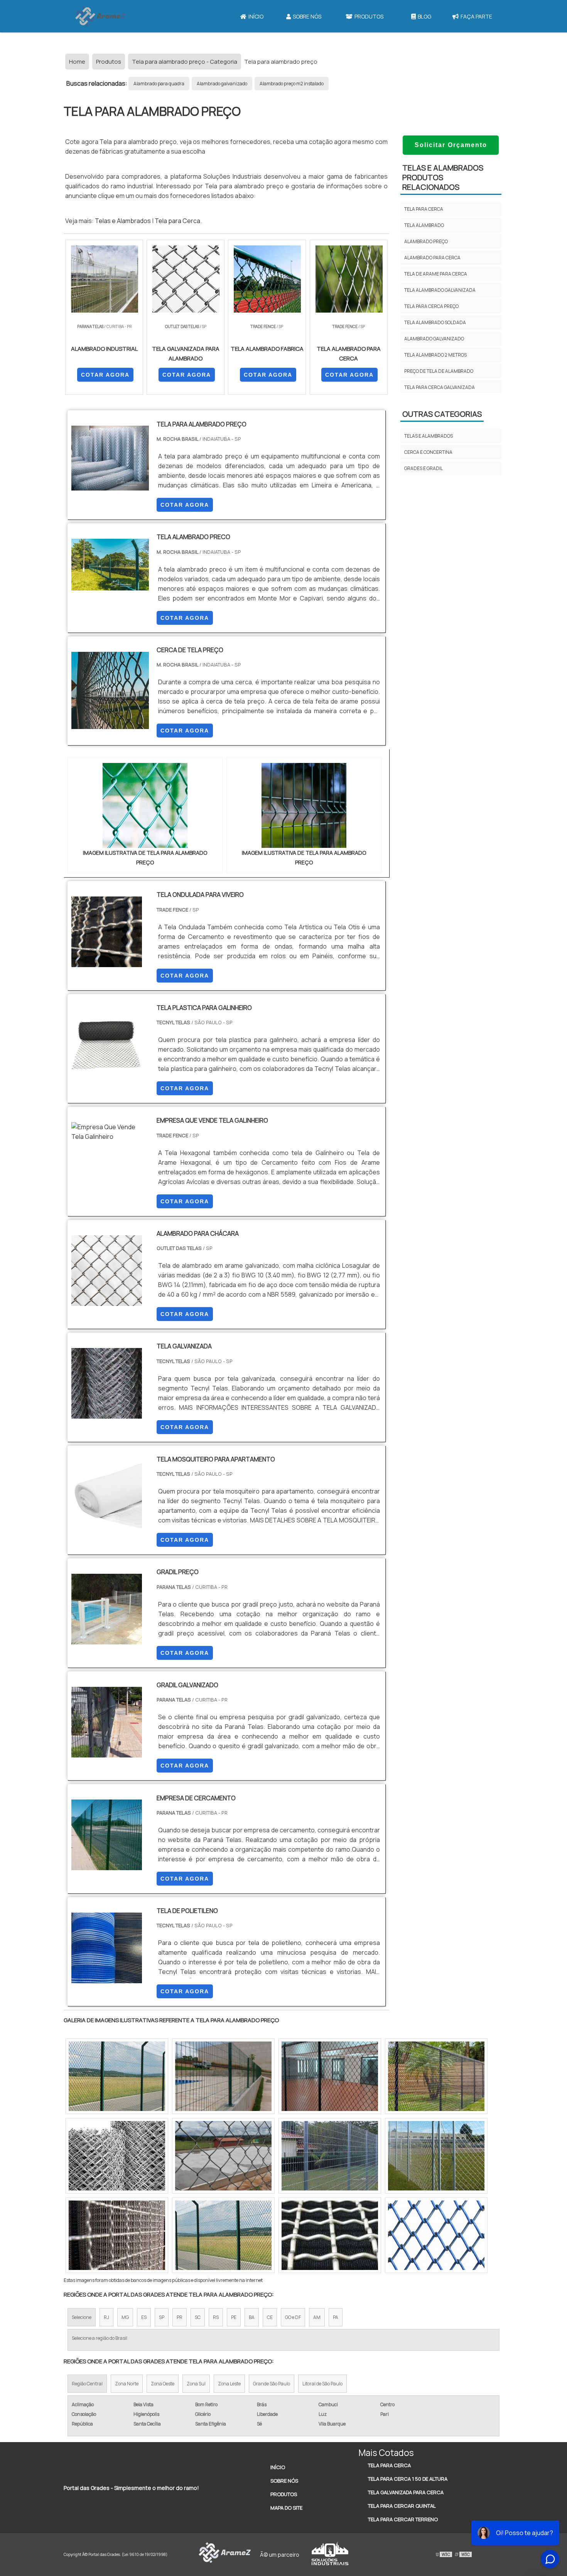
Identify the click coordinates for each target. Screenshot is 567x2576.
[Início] (100, 16)
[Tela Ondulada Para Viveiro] (107, 962)
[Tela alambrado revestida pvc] (223, 2235)
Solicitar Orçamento (451, 145)
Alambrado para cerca (432, 258)
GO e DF (293, 2317)
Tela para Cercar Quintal (402, 2506)
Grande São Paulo (272, 2384)
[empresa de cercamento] (107, 1865)
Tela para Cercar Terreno (403, 2519)
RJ (106, 2317)
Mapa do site (286, 2508)
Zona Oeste (163, 2384)
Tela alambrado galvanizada (440, 290)
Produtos (369, 16)
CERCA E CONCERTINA (428, 452)
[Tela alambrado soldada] (330, 2156)
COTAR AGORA (105, 375)
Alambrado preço (426, 241)
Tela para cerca (424, 209)
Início (256, 16)
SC (198, 2317)
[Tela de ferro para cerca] (330, 2235)
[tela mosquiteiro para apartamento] (107, 1527)
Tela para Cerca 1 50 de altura (408, 2479)
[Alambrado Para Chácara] (107, 1301)
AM (317, 2317)
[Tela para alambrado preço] (145, 805)
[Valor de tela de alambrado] (436, 2156)
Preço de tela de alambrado (439, 371)
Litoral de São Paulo (322, 2384)
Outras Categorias (442, 414)
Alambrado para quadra (159, 84)
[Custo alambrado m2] (117, 2156)
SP (162, 2317)
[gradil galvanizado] (107, 1752)
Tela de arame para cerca (436, 274)
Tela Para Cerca (389, 2465)
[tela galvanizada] (107, 1414)
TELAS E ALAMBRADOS (429, 436)
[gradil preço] (107, 1639)
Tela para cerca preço (431, 306)
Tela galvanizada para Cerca (406, 2492)
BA (252, 2317)
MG (125, 2317)
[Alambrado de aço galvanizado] (117, 2235)
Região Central (87, 2384)
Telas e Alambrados (123, 221)
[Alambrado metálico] (436, 2235)
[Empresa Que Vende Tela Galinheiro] (110, 1137)
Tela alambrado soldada (435, 322)
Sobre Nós (307, 16)
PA (336, 2317)
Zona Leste (229, 2384)
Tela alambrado (424, 225)
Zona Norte (127, 2384)
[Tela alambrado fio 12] (436, 2076)
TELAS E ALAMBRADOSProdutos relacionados (443, 177)
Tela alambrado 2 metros (435, 355)
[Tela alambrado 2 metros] (117, 2076)
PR (180, 2317)
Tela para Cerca (177, 221)
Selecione (82, 2317)
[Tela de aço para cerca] (330, 2076)
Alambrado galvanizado (222, 84)
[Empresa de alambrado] (223, 2076)
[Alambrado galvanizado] (223, 2156)
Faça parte (476, 16)
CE (270, 2317)
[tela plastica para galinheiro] (107, 1075)
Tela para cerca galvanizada (440, 387)
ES (144, 2317)
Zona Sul (196, 2384)
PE (234, 2317)
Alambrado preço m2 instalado (292, 84)
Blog (424, 16)
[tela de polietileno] (107, 1978)
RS (216, 2317)
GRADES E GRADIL (424, 468)
